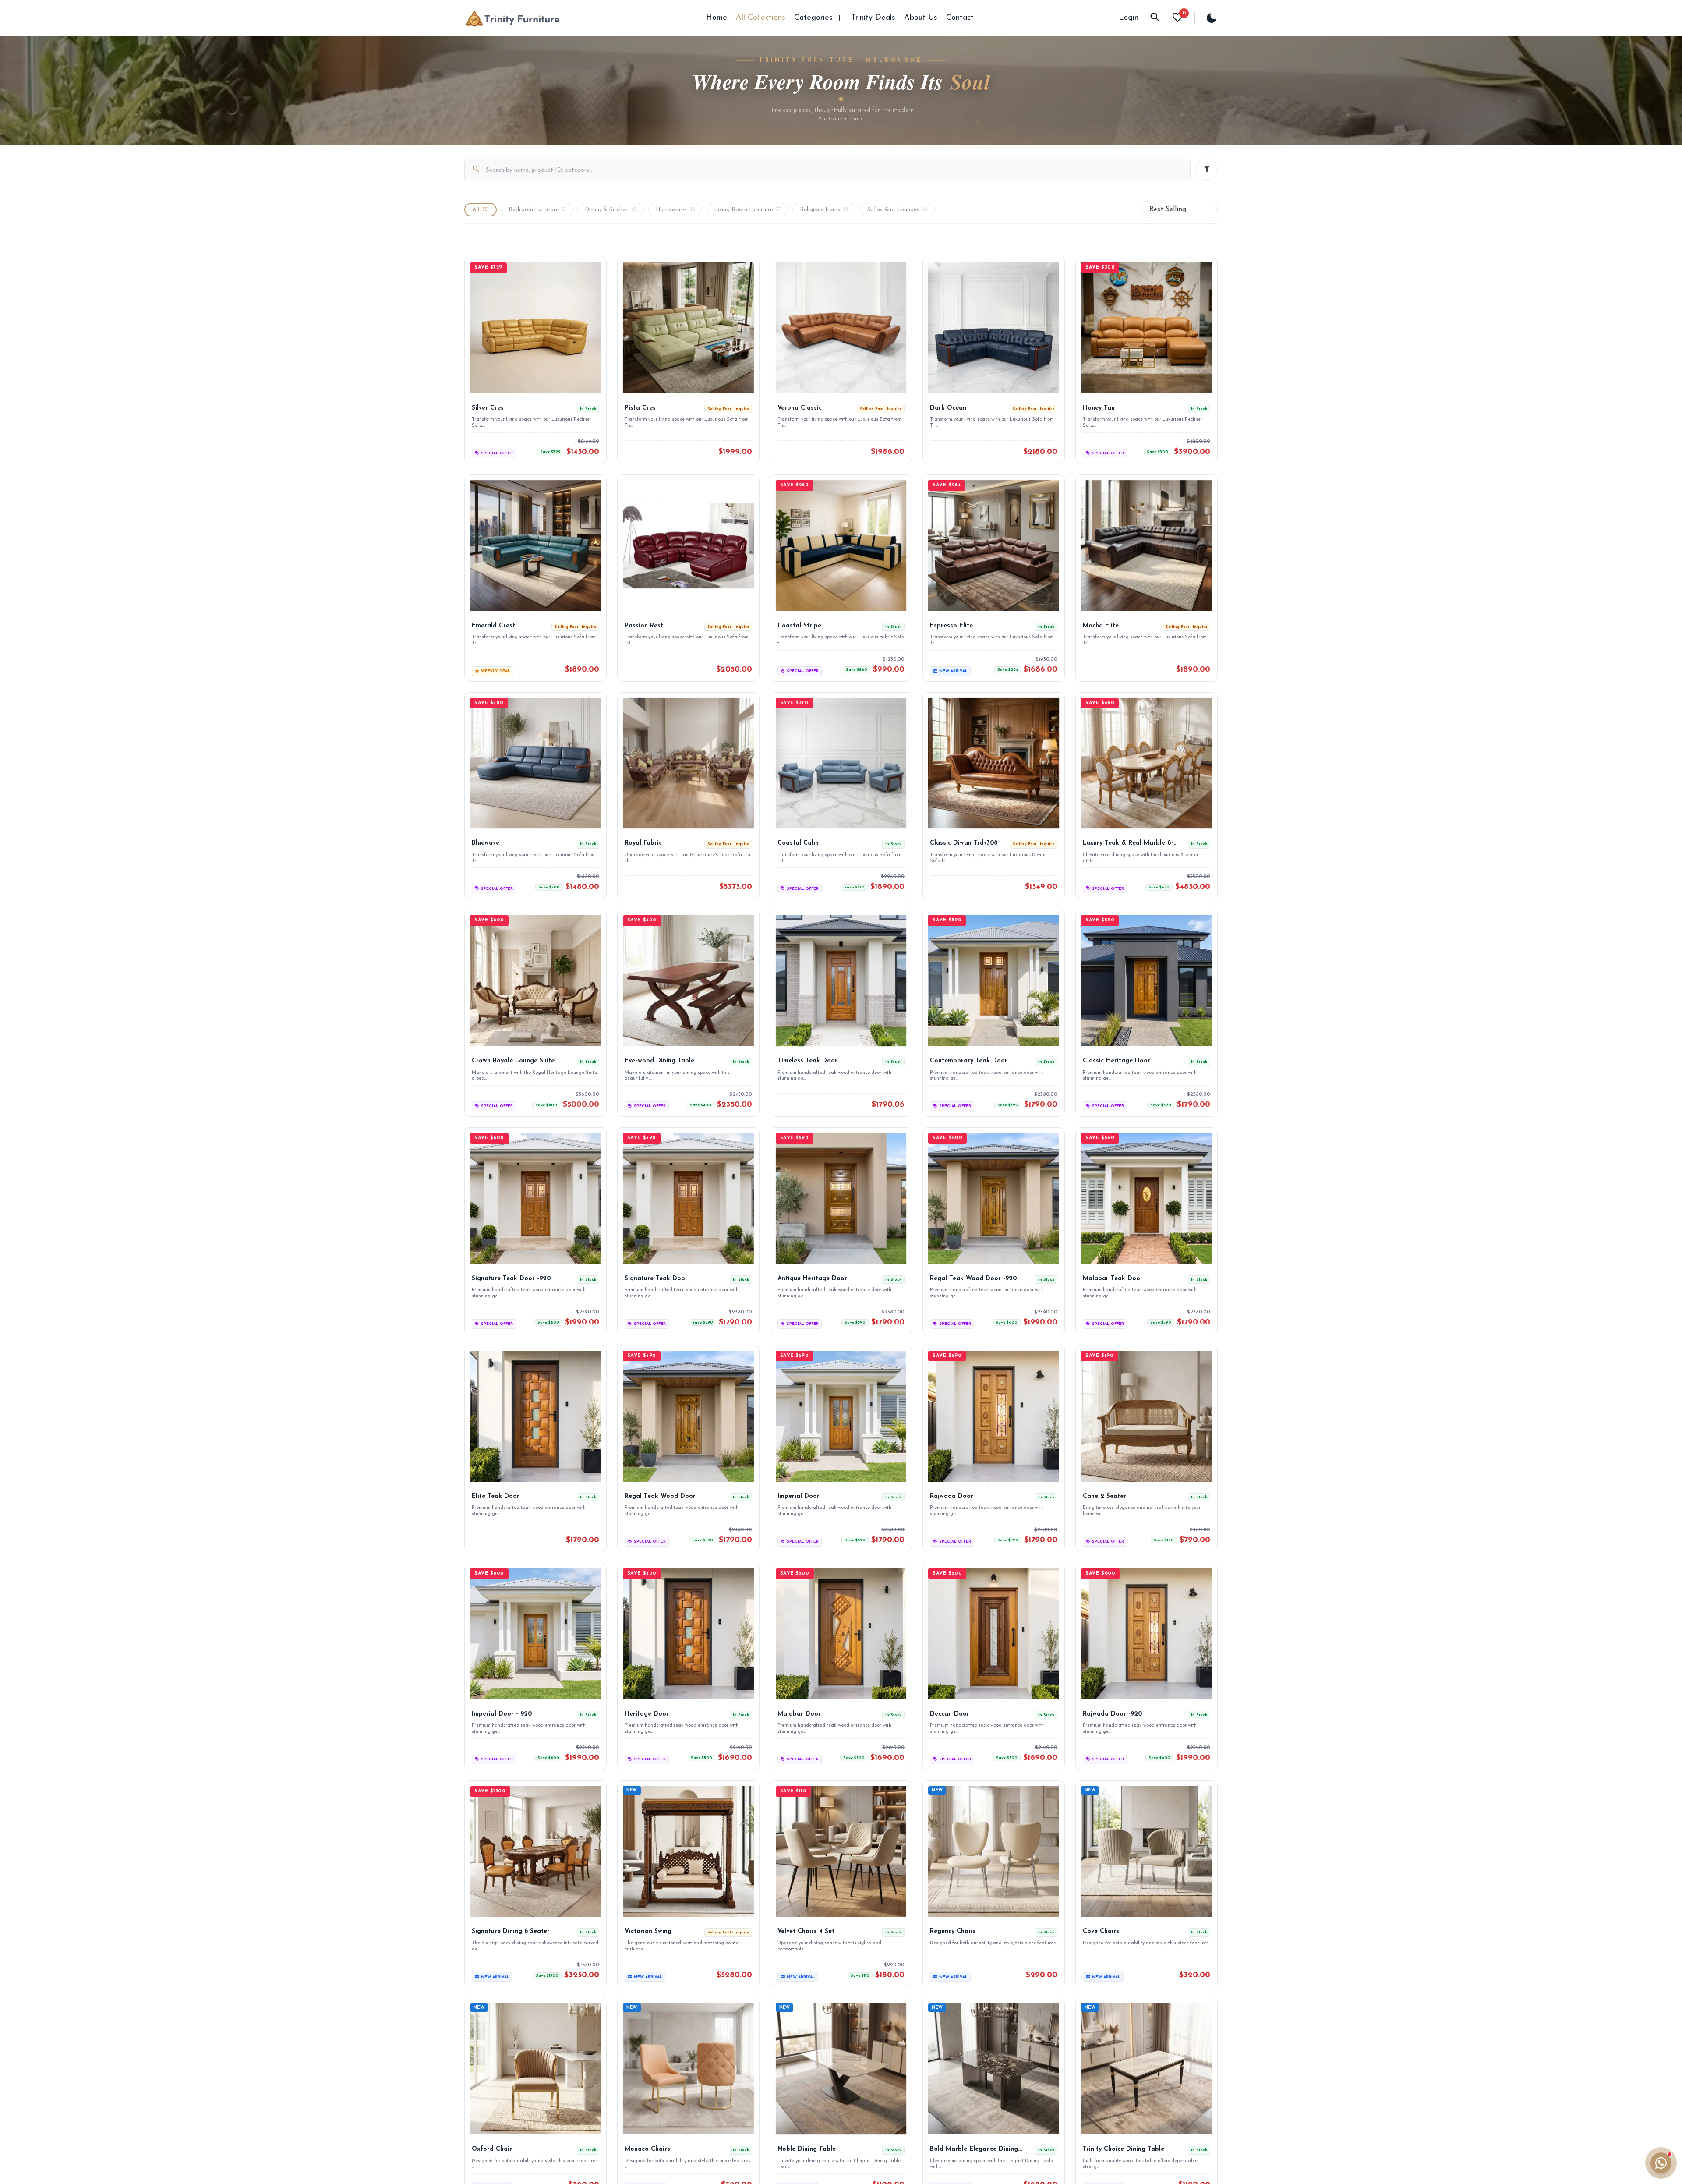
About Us (921, 18)
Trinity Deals (873, 18)
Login (1129, 18)
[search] (1155, 18)
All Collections (761, 18)
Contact (960, 18)
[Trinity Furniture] (512, 18)
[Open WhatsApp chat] (1661, 2163)
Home (717, 18)
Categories (813, 18)
